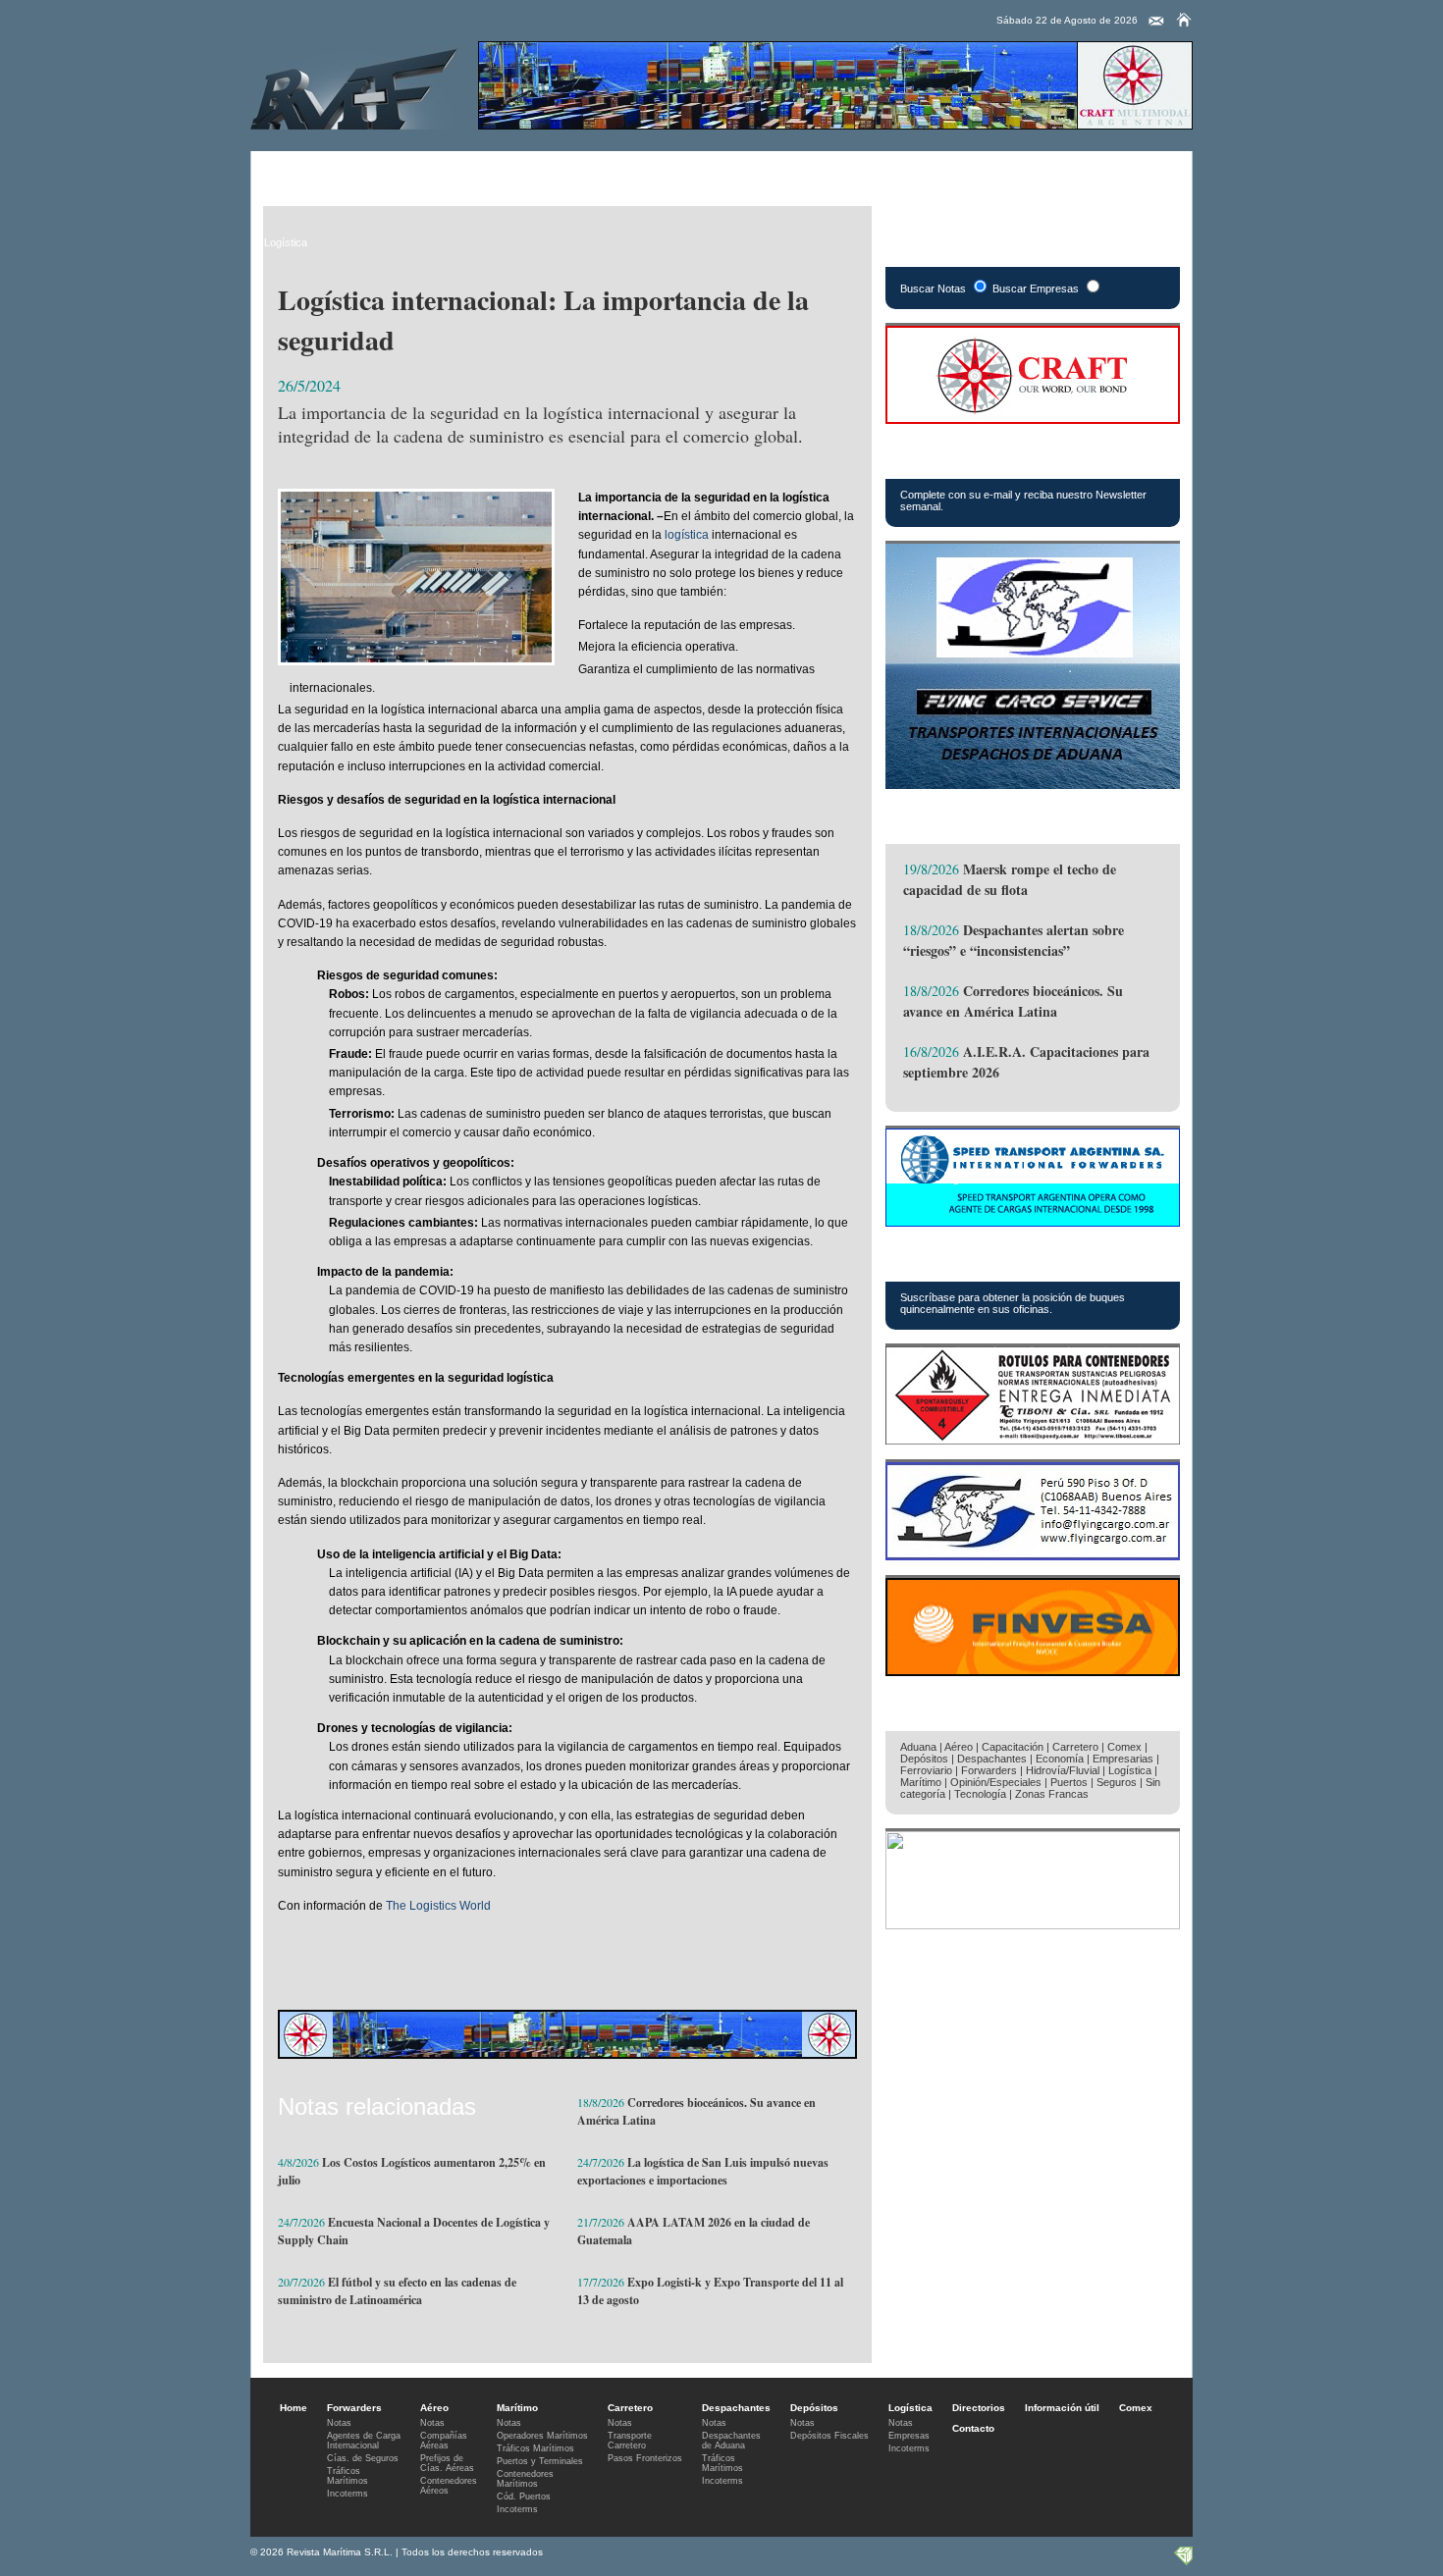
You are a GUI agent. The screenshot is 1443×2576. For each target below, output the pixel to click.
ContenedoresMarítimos (525, 2479)
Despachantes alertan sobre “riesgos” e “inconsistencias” (1014, 940)
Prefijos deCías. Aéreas (447, 2463)
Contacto (973, 2428)
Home (294, 2408)
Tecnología (980, 1794)
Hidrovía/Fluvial (1063, 1770)
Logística (683, 172)
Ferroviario (926, 1770)
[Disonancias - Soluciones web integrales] (1183, 2561)
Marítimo (432, 172)
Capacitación (1013, 1747)
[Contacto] (1156, 22)
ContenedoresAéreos (449, 2486)
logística (687, 535)
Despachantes (594, 172)
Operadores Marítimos (542, 2436)
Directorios (763, 172)
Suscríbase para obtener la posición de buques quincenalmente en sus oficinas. (1013, 1303)
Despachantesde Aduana (731, 2441)
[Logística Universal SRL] (1033, 1924)
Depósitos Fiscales (829, 2436)
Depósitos (924, 1759)
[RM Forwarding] (354, 85)
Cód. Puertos (524, 2497)
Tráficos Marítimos (977, 1259)
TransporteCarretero (630, 2441)
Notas (339, 2423)
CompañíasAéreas (444, 2441)
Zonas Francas (1052, 1794)
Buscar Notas (933, 289)
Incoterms (347, 2494)
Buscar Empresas (1036, 289)
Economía (1060, 1759)
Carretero (506, 172)
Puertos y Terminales (540, 2461)
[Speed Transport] (1033, 1221)
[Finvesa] (1033, 1671)
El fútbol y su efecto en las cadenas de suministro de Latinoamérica (397, 2291)
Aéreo (367, 172)
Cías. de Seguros (363, 2458)
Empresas (909, 2436)
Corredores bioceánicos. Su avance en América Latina (1013, 1001)
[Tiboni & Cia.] (1033, 1439)
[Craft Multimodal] (835, 124)
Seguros (1117, 1782)
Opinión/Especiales (996, 1782)
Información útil (1062, 2408)
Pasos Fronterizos (645, 2458)
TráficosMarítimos (347, 2476)
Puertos (1069, 1782)
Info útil (839, 172)
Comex (905, 172)
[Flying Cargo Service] (1033, 784)
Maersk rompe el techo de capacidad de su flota (1010, 879)
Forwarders (294, 172)
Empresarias (982, 172)
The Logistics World (438, 1906)
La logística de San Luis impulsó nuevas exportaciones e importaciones (703, 2171)
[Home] (1184, 20)
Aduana (918, 1747)
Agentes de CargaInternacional (364, 2441)
